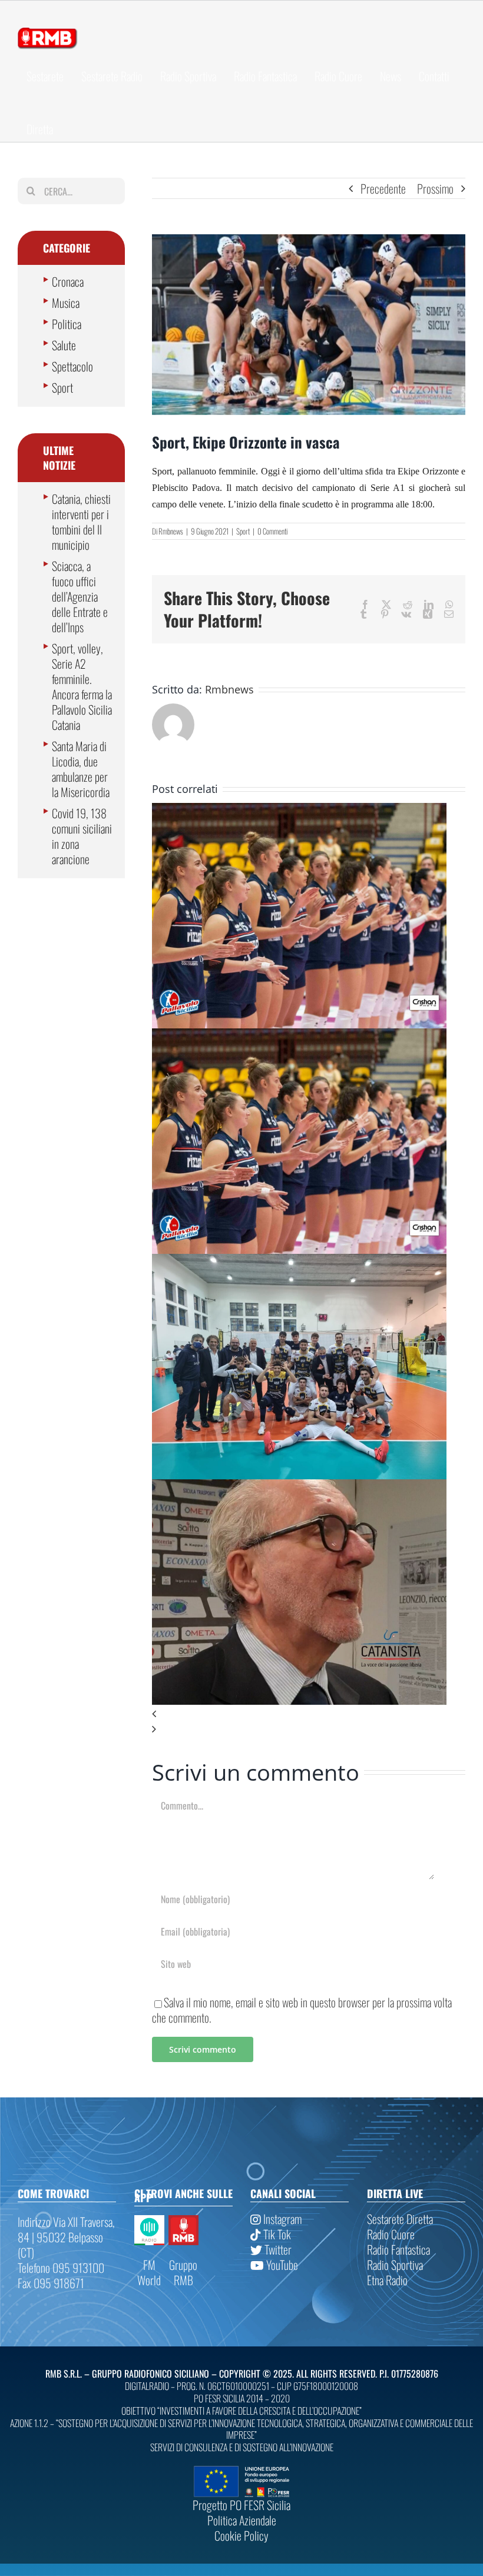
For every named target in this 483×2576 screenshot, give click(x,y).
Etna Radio (387, 2280)
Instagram (281, 2219)
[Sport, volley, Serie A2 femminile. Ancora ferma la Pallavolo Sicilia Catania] (299, 811)
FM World (149, 2272)
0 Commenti (272, 531)
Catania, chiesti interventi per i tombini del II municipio (81, 522)
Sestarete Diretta (400, 2219)
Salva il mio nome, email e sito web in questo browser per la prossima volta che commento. (302, 2010)
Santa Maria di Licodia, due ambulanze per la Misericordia (81, 769)
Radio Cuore (391, 2234)
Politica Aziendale (242, 2520)
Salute (64, 345)
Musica (66, 303)
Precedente (383, 188)
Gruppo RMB (183, 2272)
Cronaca (68, 281)
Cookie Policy (241, 2535)
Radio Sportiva (395, 2265)
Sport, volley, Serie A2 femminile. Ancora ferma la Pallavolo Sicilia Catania (82, 686)
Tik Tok (276, 2234)
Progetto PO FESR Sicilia (241, 2505)
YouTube (281, 2265)
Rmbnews (171, 531)
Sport (243, 531)
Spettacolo (72, 366)
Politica (67, 324)
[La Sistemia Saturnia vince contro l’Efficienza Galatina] (299, 1262)
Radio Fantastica (398, 2249)
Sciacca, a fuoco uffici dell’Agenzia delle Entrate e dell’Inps (80, 596)
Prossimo (435, 188)
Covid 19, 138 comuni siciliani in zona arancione (82, 836)
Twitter (277, 2249)
